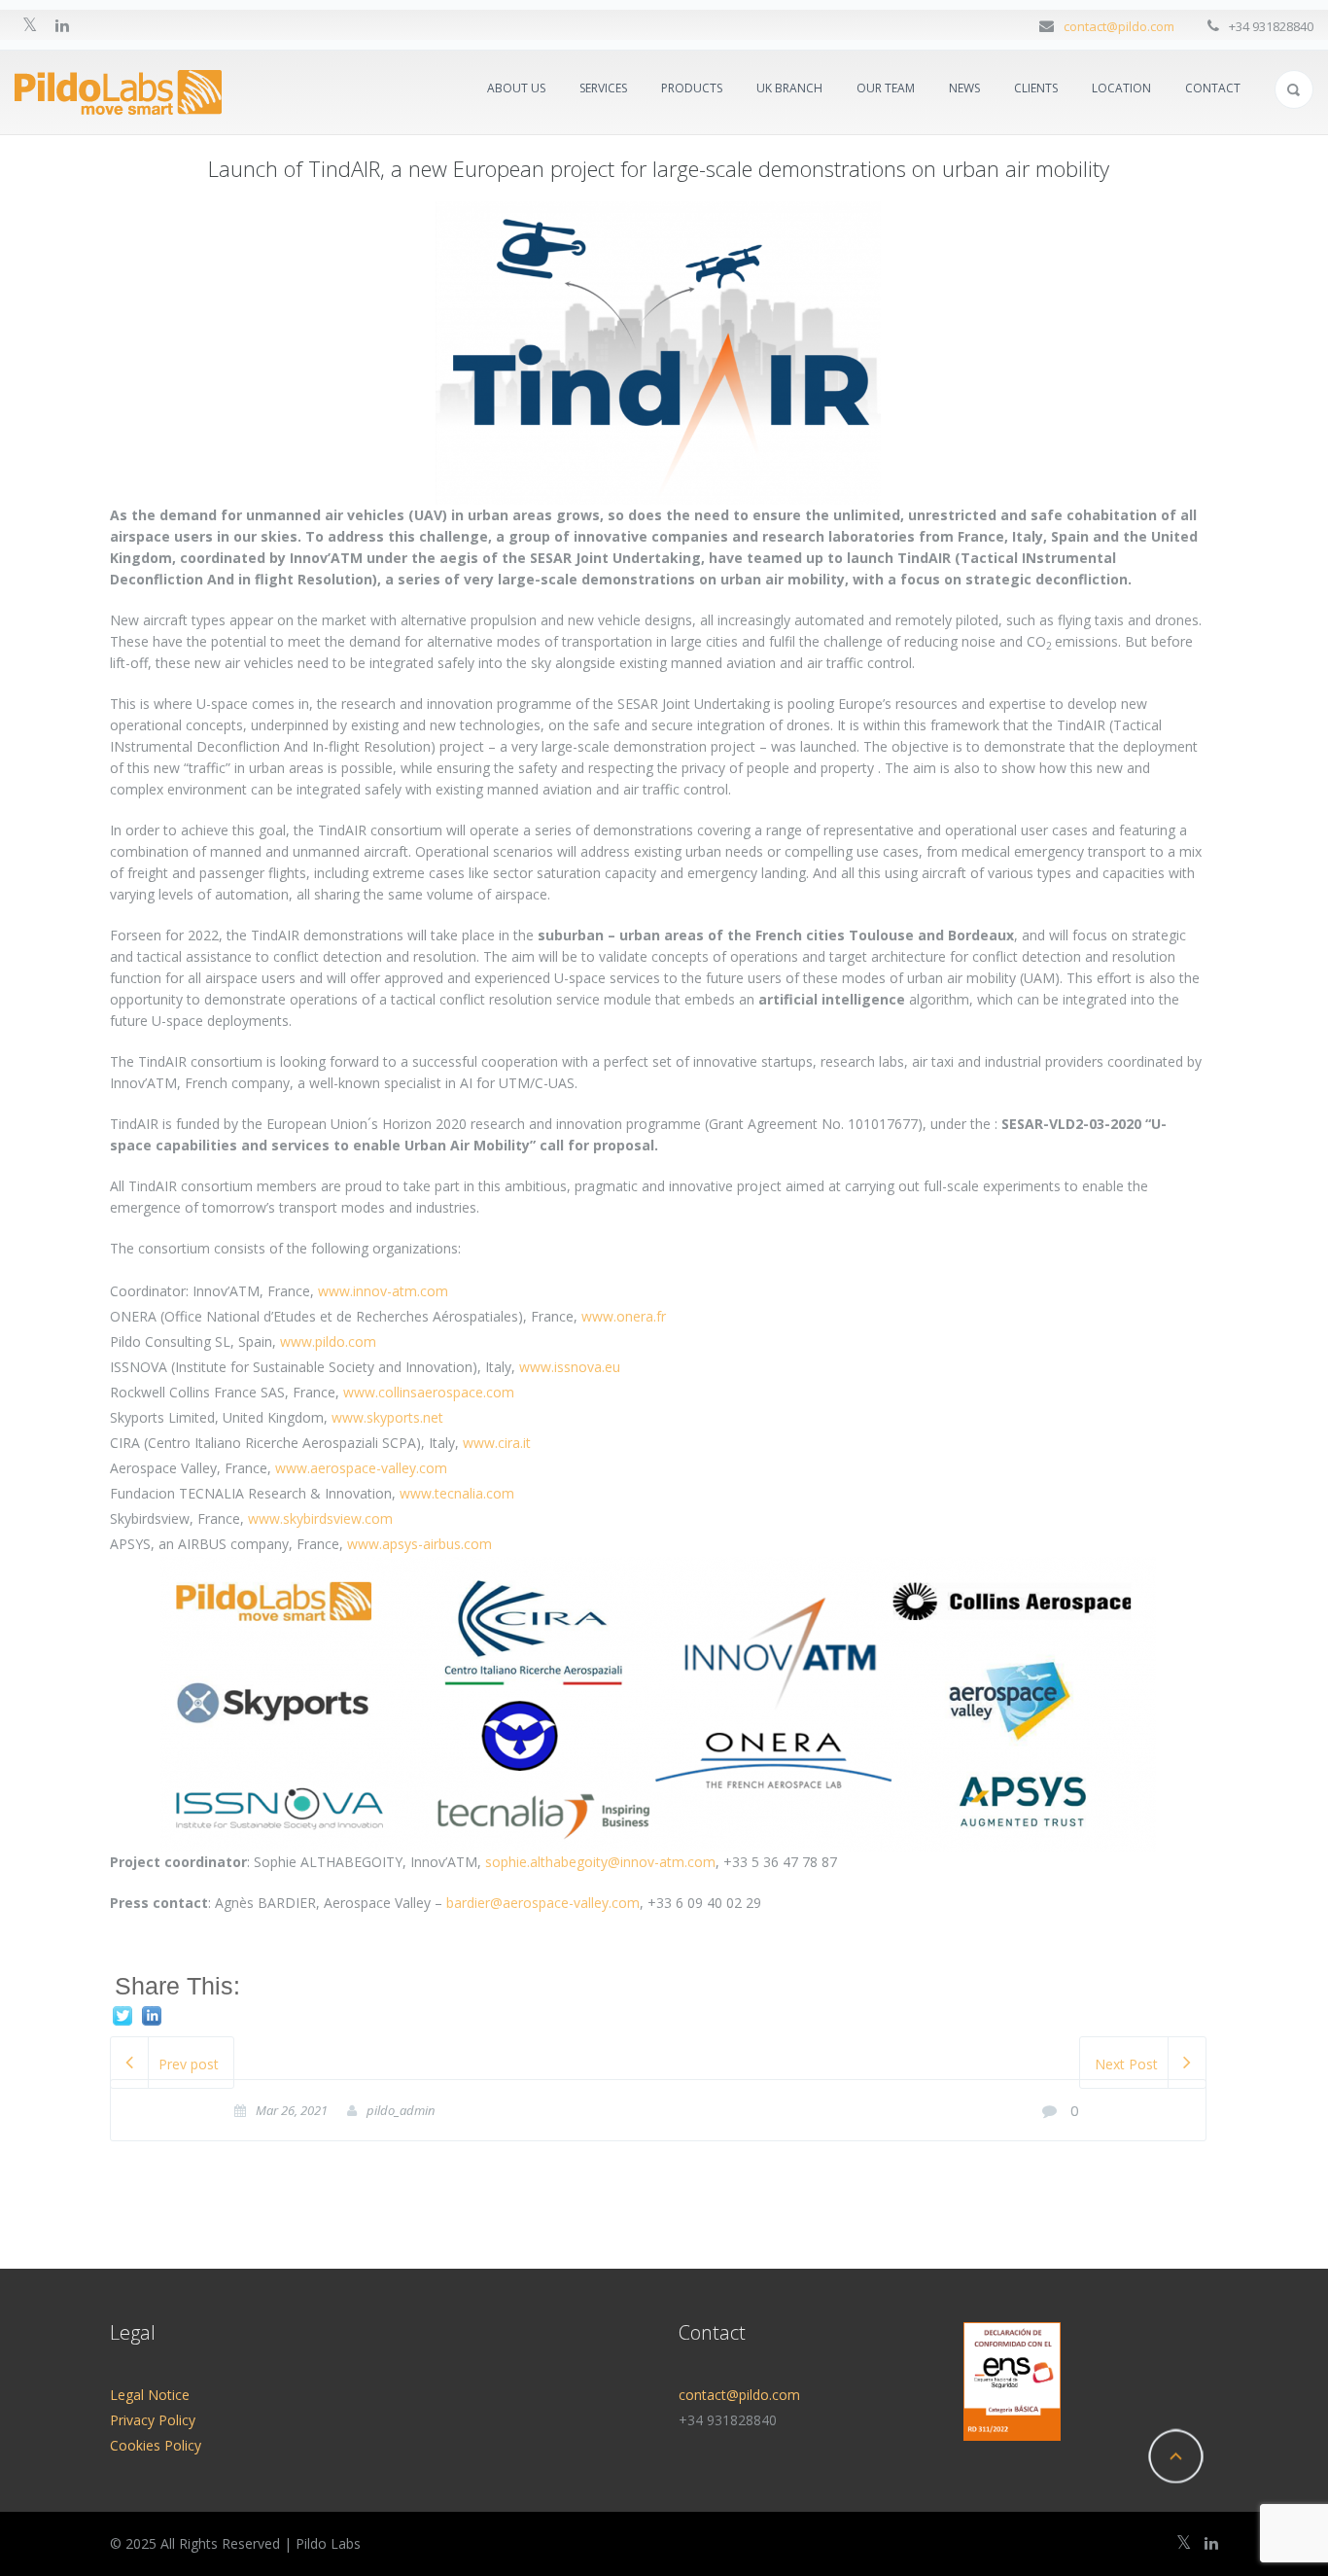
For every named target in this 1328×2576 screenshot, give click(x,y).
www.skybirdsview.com (320, 1518)
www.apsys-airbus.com (419, 1544)
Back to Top (1175, 2456)
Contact (1213, 88)
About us (516, 88)
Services (603, 88)
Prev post (189, 2064)
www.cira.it (497, 1443)
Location (1121, 88)
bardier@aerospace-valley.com (543, 1903)
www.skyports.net (387, 1417)
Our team (886, 88)
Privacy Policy (153, 2420)
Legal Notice (150, 2395)
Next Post (1126, 2064)
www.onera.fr (624, 1316)
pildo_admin (401, 2110)
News (964, 88)
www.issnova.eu (570, 1367)
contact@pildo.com (1119, 26)
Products (692, 88)
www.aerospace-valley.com (361, 1468)
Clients (1036, 88)
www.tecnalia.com (457, 1493)
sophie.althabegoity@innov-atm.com (600, 1862)
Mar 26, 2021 (292, 2110)
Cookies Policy (156, 2445)
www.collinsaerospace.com (429, 1392)
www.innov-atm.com (383, 1291)
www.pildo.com (328, 1341)
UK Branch (789, 88)
